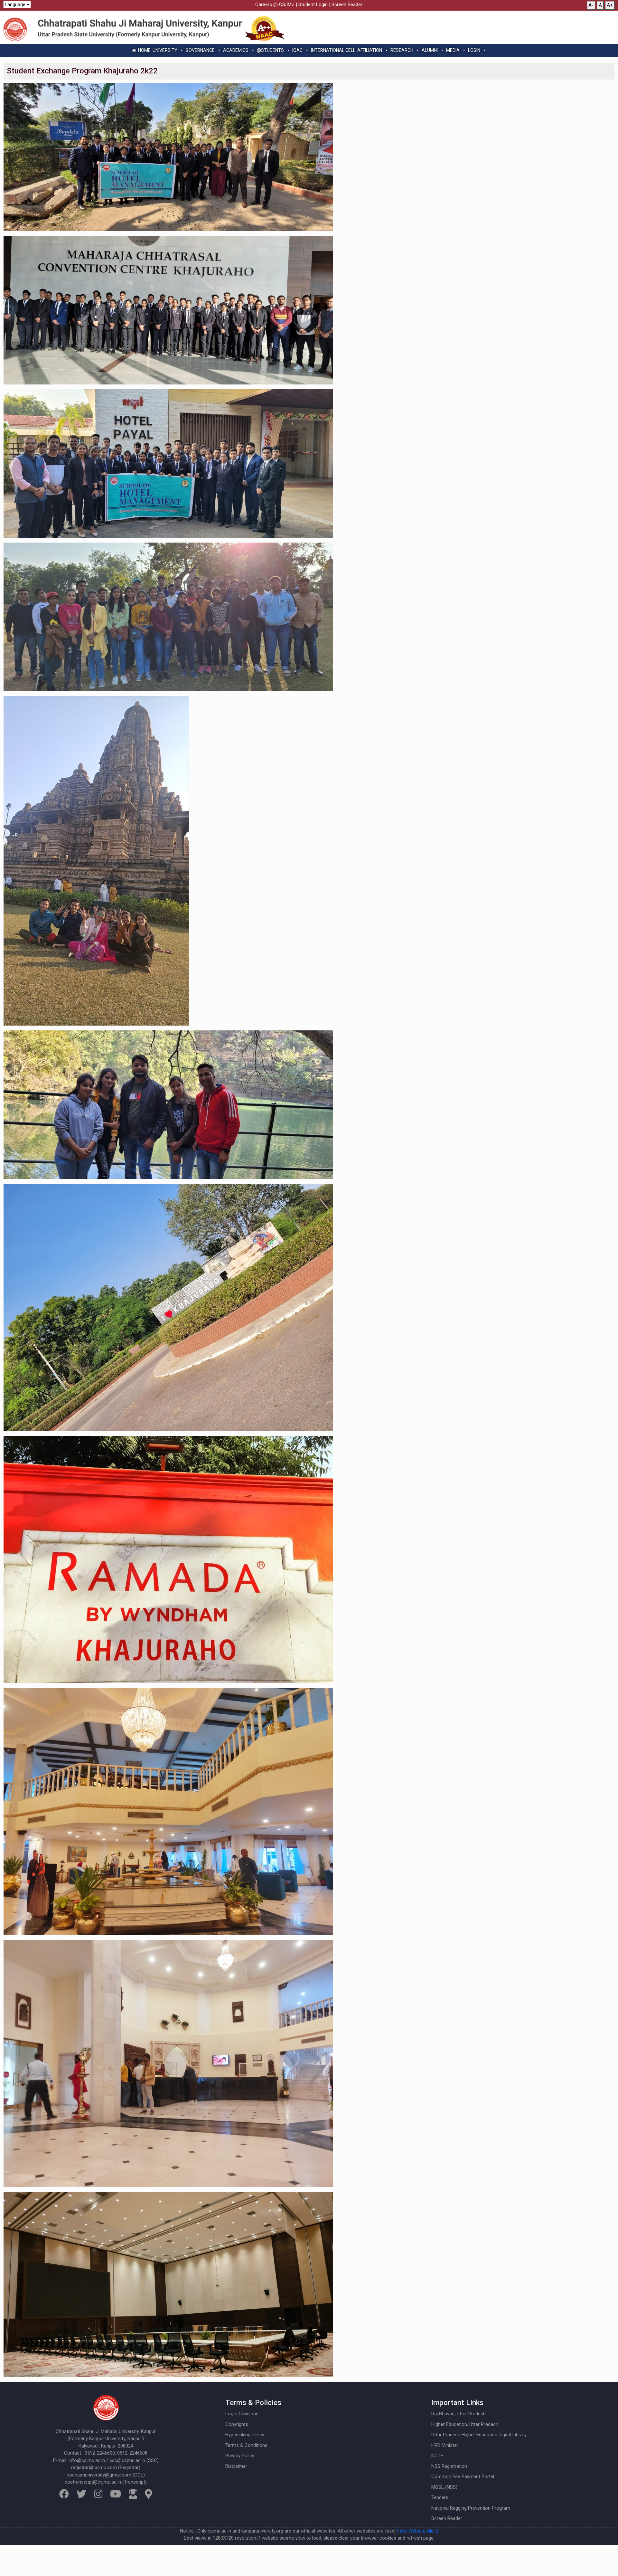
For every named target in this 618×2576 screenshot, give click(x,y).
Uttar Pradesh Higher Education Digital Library (479, 2435)
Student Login (313, 5)
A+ (610, 5)
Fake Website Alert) (418, 2531)
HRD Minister (445, 2445)
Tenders (440, 2497)
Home (144, 50)
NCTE (437, 2456)
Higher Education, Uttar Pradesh (465, 2424)
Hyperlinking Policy (245, 2435)
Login (474, 50)
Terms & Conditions (246, 2445)
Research (402, 50)
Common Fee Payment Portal (463, 2477)
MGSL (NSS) (444, 2487)
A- (591, 5)
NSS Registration (449, 2466)
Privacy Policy (240, 2456)
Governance (200, 50)
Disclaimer (236, 2466)
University (165, 50)
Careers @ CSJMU (275, 5)
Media (453, 50)
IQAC (297, 50)
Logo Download (242, 2414)
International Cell (333, 50)
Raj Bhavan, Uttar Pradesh (459, 2414)
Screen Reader (347, 5)
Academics (236, 50)
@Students (270, 50)
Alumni (430, 50)
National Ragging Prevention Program (471, 2508)
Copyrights (237, 2424)
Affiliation (370, 50)
